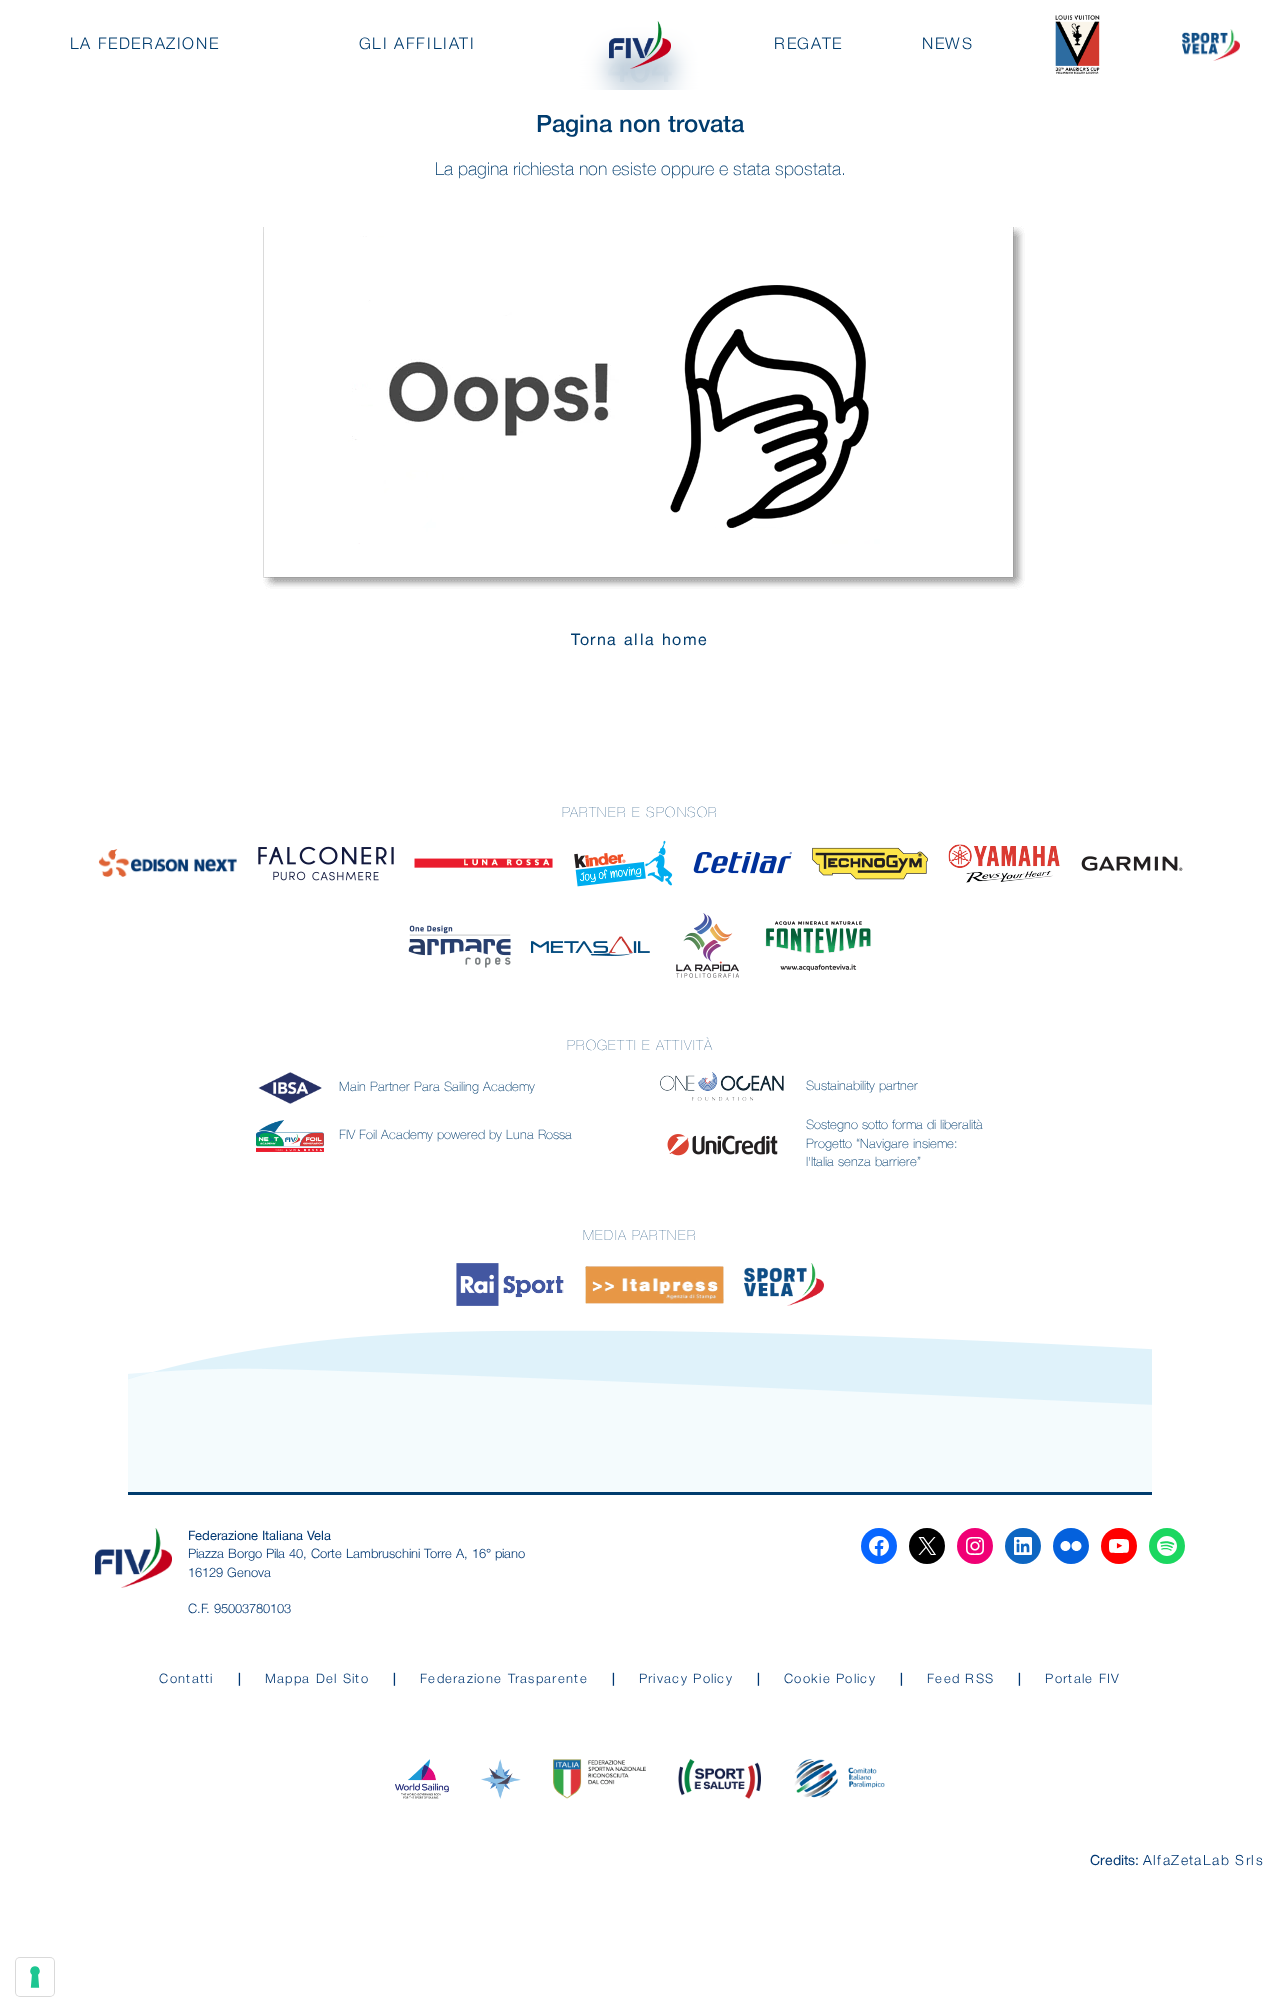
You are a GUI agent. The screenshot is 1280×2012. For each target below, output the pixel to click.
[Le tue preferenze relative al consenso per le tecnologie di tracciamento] (35, 1977)
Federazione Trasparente (504, 1679)
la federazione (144, 45)
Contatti (186, 1679)
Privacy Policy (686, 1679)
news (947, 45)
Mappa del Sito (317, 1679)
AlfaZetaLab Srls (1203, 1861)
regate (808, 45)
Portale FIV (1082, 1679)
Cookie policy (830, 1679)
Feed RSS (960, 1679)
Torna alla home (640, 641)
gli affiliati (417, 45)
